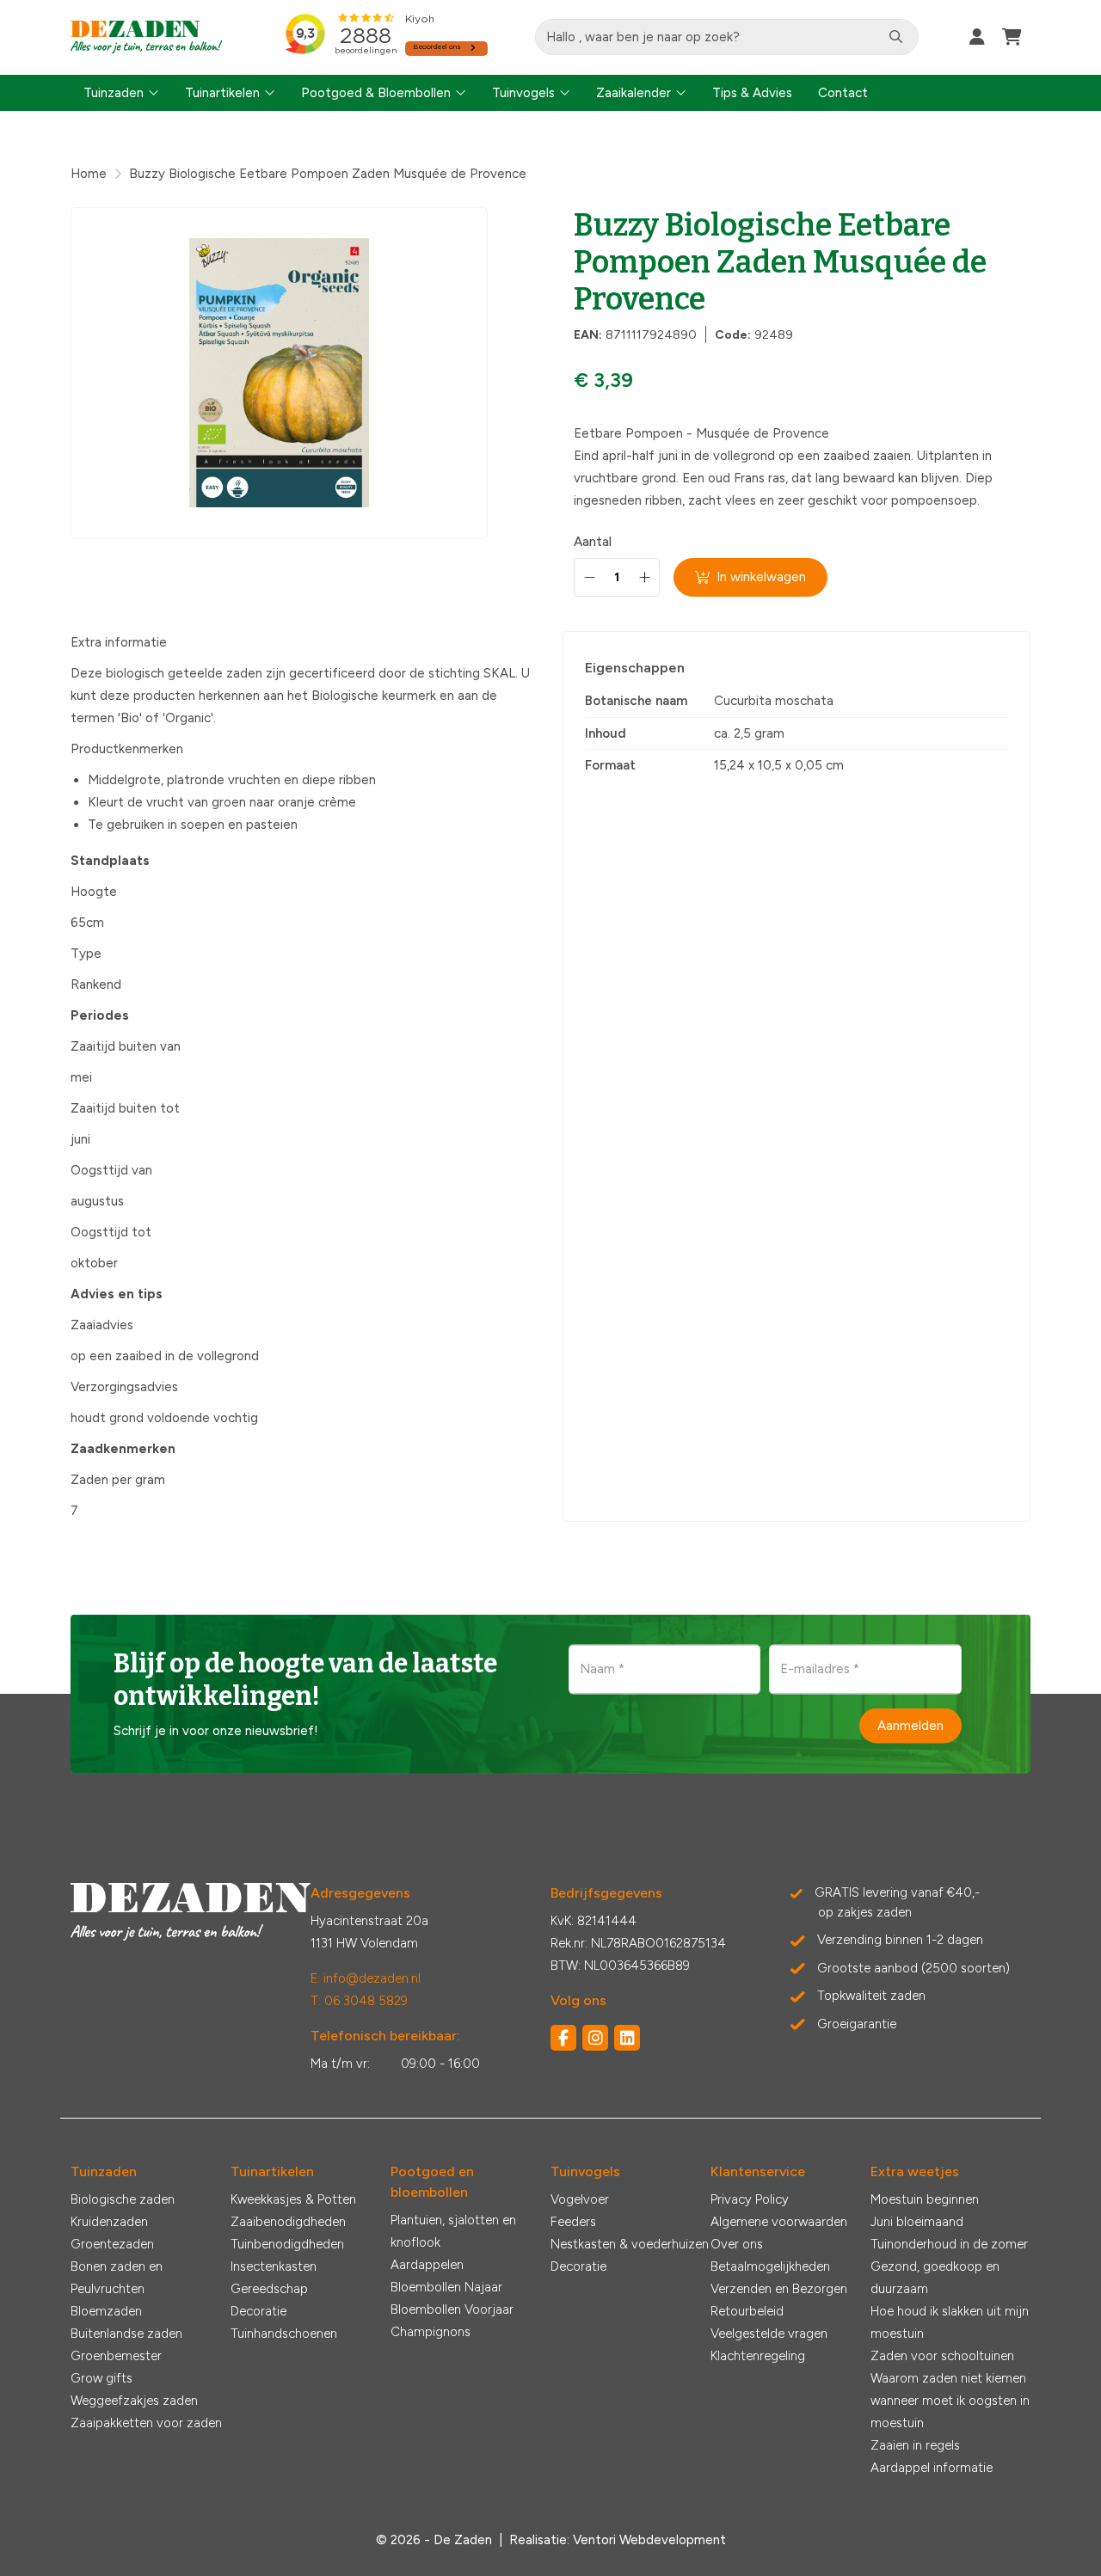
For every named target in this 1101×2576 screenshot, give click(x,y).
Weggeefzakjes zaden (134, 2401)
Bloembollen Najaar (446, 2287)
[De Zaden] (147, 37)
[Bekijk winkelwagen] (1012, 37)
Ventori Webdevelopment (649, 2540)
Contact (843, 93)
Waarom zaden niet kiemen (948, 2378)
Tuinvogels (523, 93)
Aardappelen (427, 2265)
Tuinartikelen (222, 93)
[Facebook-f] (563, 2038)
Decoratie (258, 2311)
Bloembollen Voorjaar (452, 2309)
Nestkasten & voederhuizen (630, 2244)
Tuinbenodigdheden (287, 2244)
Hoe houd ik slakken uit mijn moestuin (950, 2322)
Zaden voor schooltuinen (942, 2356)
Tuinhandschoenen (284, 2334)
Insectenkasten (274, 2266)
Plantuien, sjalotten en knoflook (453, 2231)
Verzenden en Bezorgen (779, 2289)
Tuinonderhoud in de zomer (949, 2244)
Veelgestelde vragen (769, 2334)
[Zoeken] (896, 37)
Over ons (737, 2244)
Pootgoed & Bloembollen (376, 93)
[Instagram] (595, 2038)
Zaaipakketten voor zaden (146, 2423)
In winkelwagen (761, 577)
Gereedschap (269, 2289)
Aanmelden (910, 1726)
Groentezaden (112, 2244)
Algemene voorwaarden (779, 2222)
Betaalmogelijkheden (770, 2266)
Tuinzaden (114, 93)
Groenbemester (116, 2356)
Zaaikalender (634, 93)
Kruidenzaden (109, 2222)
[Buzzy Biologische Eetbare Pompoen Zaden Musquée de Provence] (279, 373)
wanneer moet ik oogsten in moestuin (950, 2412)
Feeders (573, 2222)
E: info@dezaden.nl (366, 1978)
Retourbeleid (747, 2311)
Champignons (431, 2332)
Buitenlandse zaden (126, 2334)
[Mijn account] (977, 37)
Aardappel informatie (932, 2468)
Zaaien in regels (915, 2445)
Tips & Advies (752, 93)
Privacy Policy (750, 2199)
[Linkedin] (627, 2038)
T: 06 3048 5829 (359, 2001)
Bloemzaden (106, 2311)
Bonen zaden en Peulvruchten (117, 2278)
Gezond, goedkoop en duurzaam (935, 2278)
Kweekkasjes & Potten (293, 2199)
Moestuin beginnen (925, 2199)
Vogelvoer (580, 2199)
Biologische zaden (123, 2199)
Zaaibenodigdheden (288, 2222)
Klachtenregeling (758, 2356)
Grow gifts (101, 2378)
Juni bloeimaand (917, 2222)
